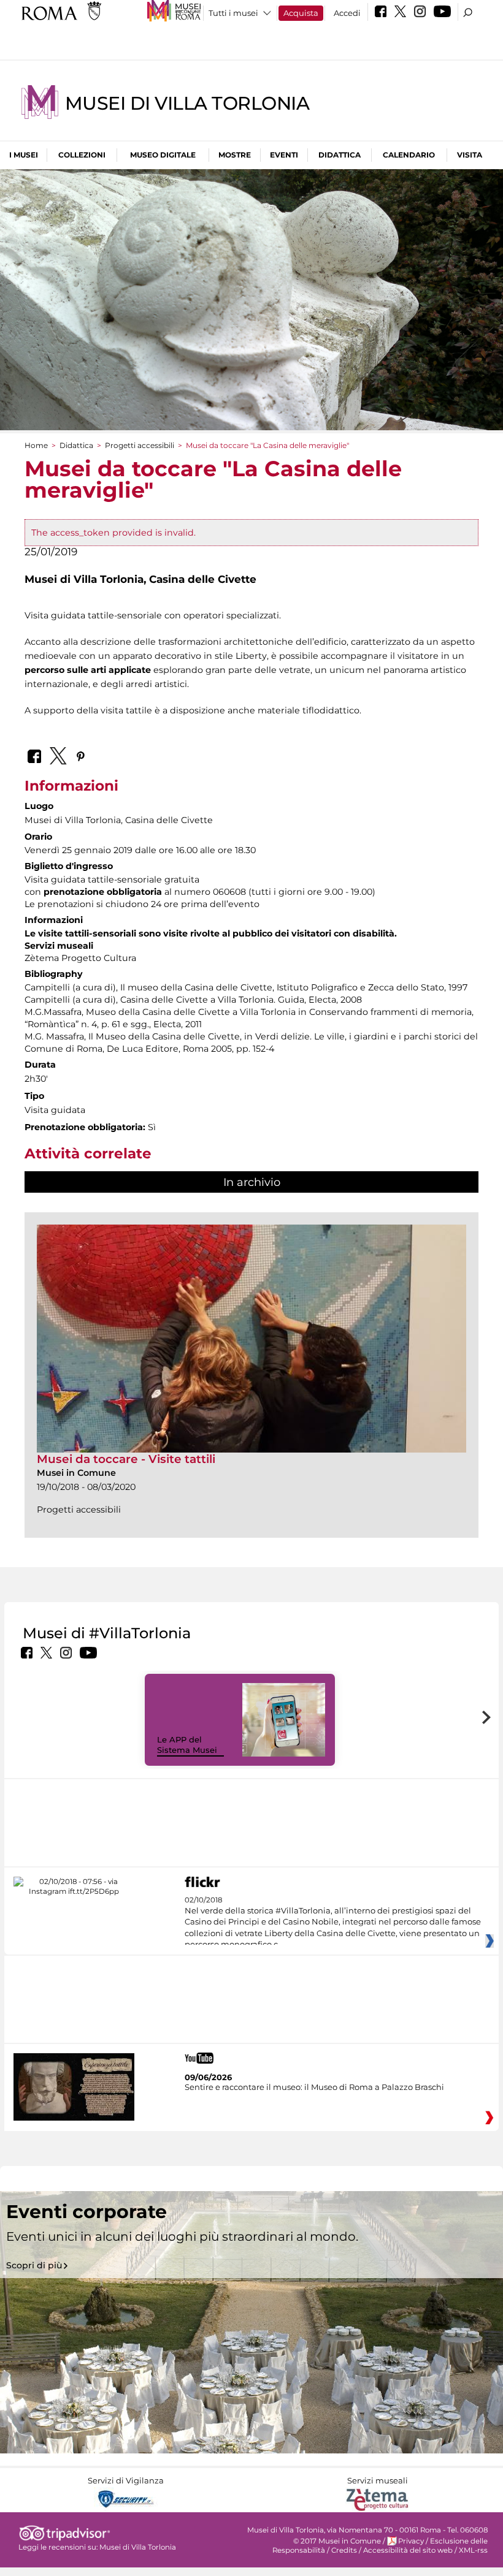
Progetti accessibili (140, 445)
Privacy (411, 2541)
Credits (344, 2550)
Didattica (340, 155)
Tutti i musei (233, 13)
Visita (470, 155)
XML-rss (473, 2550)
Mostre (235, 155)
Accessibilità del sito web (408, 2550)
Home (36, 445)
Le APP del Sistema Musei (187, 1745)
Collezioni (82, 155)
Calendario (409, 155)
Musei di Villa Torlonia (187, 103)
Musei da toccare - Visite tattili (126, 1459)
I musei (24, 155)
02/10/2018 (333, 1923)
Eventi (284, 155)
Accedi (347, 13)
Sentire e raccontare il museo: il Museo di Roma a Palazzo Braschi (314, 2087)
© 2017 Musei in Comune (337, 2541)
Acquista (301, 13)
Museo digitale (163, 155)
